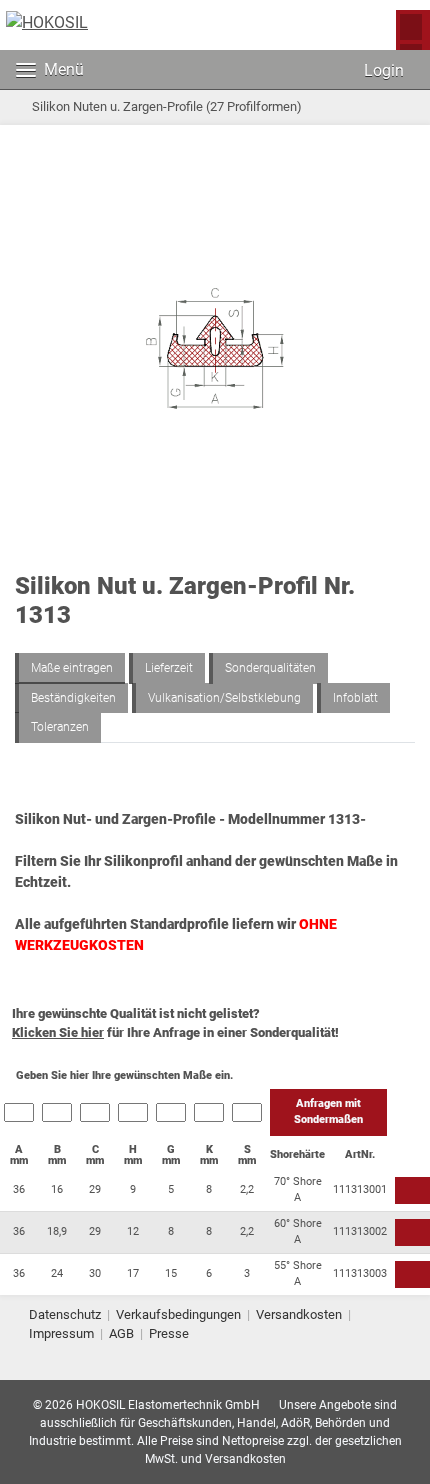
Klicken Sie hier (58, 1032)
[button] (316, 70)
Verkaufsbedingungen (178, 1314)
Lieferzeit (169, 668)
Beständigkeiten (73, 698)
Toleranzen (60, 727)
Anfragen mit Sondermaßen (328, 1112)
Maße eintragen (72, 668)
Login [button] (382, 70)
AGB (121, 1333)
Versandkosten (299, 1314)
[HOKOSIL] (47, 23)
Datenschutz (65, 1314)
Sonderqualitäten (270, 668)
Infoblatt (355, 698)
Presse (169, 1333)
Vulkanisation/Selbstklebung (224, 698)
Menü (64, 69)
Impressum (61, 1333)
